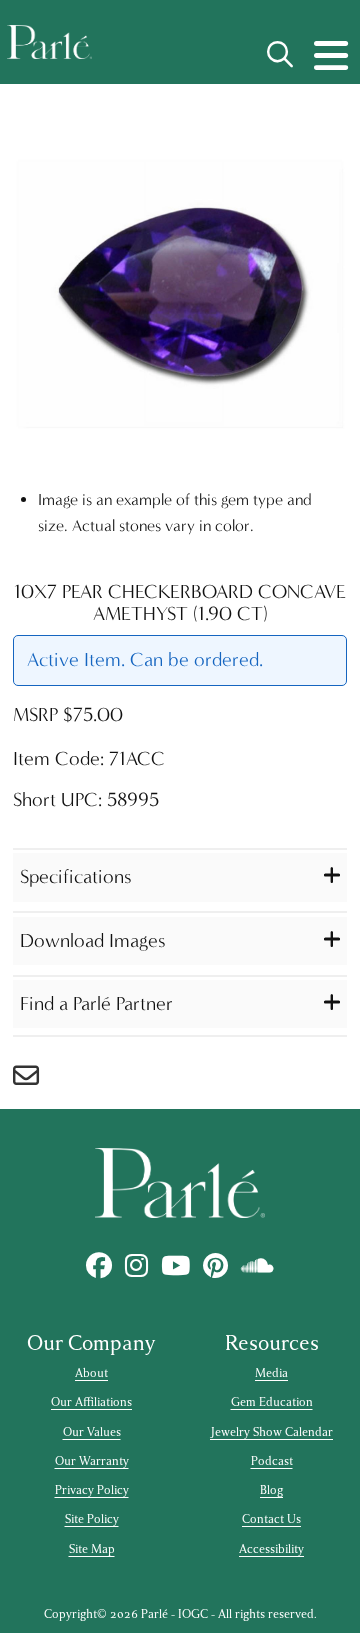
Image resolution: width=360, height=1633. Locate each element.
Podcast (272, 1461)
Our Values (92, 1432)
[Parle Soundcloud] (258, 1266)
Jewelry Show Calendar (271, 1432)
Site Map (92, 1549)
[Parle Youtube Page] (176, 1266)
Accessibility (271, 1549)
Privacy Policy (92, 1490)
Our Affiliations (91, 1402)
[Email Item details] (36, 1080)
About (91, 1373)
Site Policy (92, 1519)
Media (271, 1373)
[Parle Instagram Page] (137, 1266)
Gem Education (272, 1402)
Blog (271, 1490)
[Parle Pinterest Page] (216, 1266)
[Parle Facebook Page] (99, 1266)
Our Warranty (92, 1461)
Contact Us (271, 1519)
